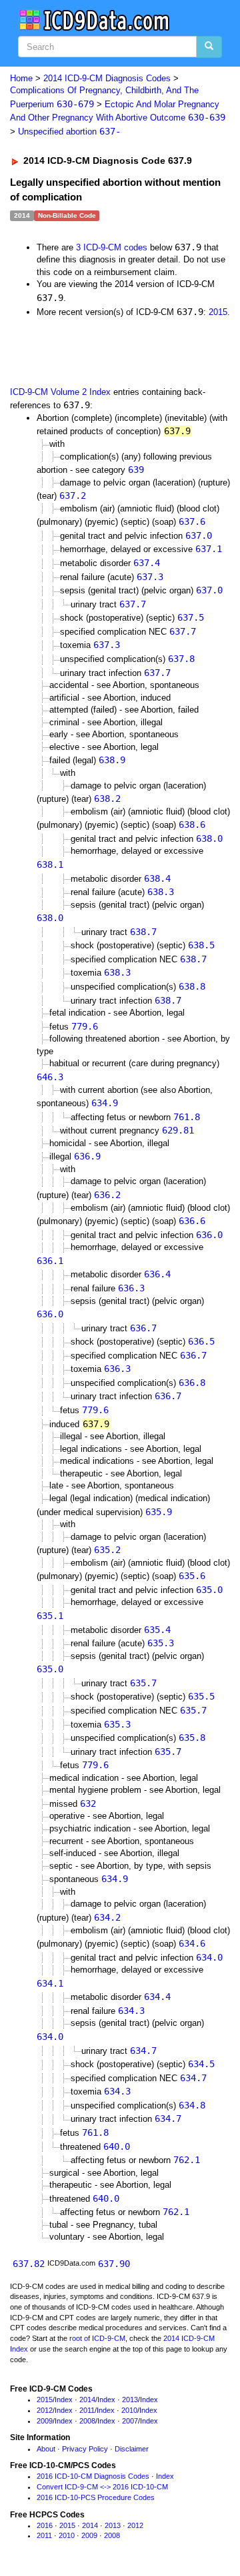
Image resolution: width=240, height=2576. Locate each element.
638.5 (201, 945)
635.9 (159, 1512)
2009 (45, 2421)
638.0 (209, 838)
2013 (130, 2400)
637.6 (192, 521)
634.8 (192, 2105)
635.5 (201, 1696)
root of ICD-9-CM (97, 2338)
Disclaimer (132, 2449)
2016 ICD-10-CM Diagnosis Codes (93, 2476)
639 (136, 470)
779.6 (85, 1026)
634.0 (209, 1957)
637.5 (191, 617)
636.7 (143, 1328)
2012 (45, 2410)
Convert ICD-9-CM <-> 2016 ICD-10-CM (102, 2487)
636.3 (131, 1288)
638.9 (112, 760)
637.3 (150, 577)
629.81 (178, 1130)
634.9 (105, 1103)
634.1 (50, 1983)
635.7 (143, 1683)
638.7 (143, 932)
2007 (130, 2421)
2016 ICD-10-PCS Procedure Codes (96, 2497)
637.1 (209, 549)
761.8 (187, 1117)
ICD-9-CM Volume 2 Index (60, 392)
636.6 (192, 1221)
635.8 (192, 1738)
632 (88, 1803)
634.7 (143, 2051)
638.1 (50, 864)
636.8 (192, 1383)
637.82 (29, 2264)
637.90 (114, 2264)
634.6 (192, 1943)
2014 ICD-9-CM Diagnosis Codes (107, 78)
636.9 (87, 1156)
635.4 (157, 1630)
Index (64, 2400)
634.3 (131, 2011)
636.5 (201, 1341)
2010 (129, 2410)
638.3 (161, 892)
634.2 (107, 1917)
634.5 (201, 2064)
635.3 (161, 1643)
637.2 (73, 495)
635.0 (209, 1590)
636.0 (209, 1235)
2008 (87, 2421)
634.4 (157, 1997)
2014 (87, 2400)
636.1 (50, 1261)
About (46, 2449)
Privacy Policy (85, 2449)
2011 (87, 2410)
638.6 (192, 824)
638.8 (192, 986)
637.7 (133, 604)
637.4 (147, 563)
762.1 (187, 2160)
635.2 (107, 1550)
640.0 (117, 2146)
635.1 (50, 1616)
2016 (45, 2525)
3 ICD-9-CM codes (112, 247)
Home (21, 78)
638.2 (107, 799)
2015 (218, 312)
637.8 (181, 659)
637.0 (199, 535)
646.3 (50, 1077)
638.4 (157, 878)
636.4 (157, 1274)
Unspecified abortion (69, 132)
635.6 (192, 1576)
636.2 (107, 1195)
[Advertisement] (107, 351)
